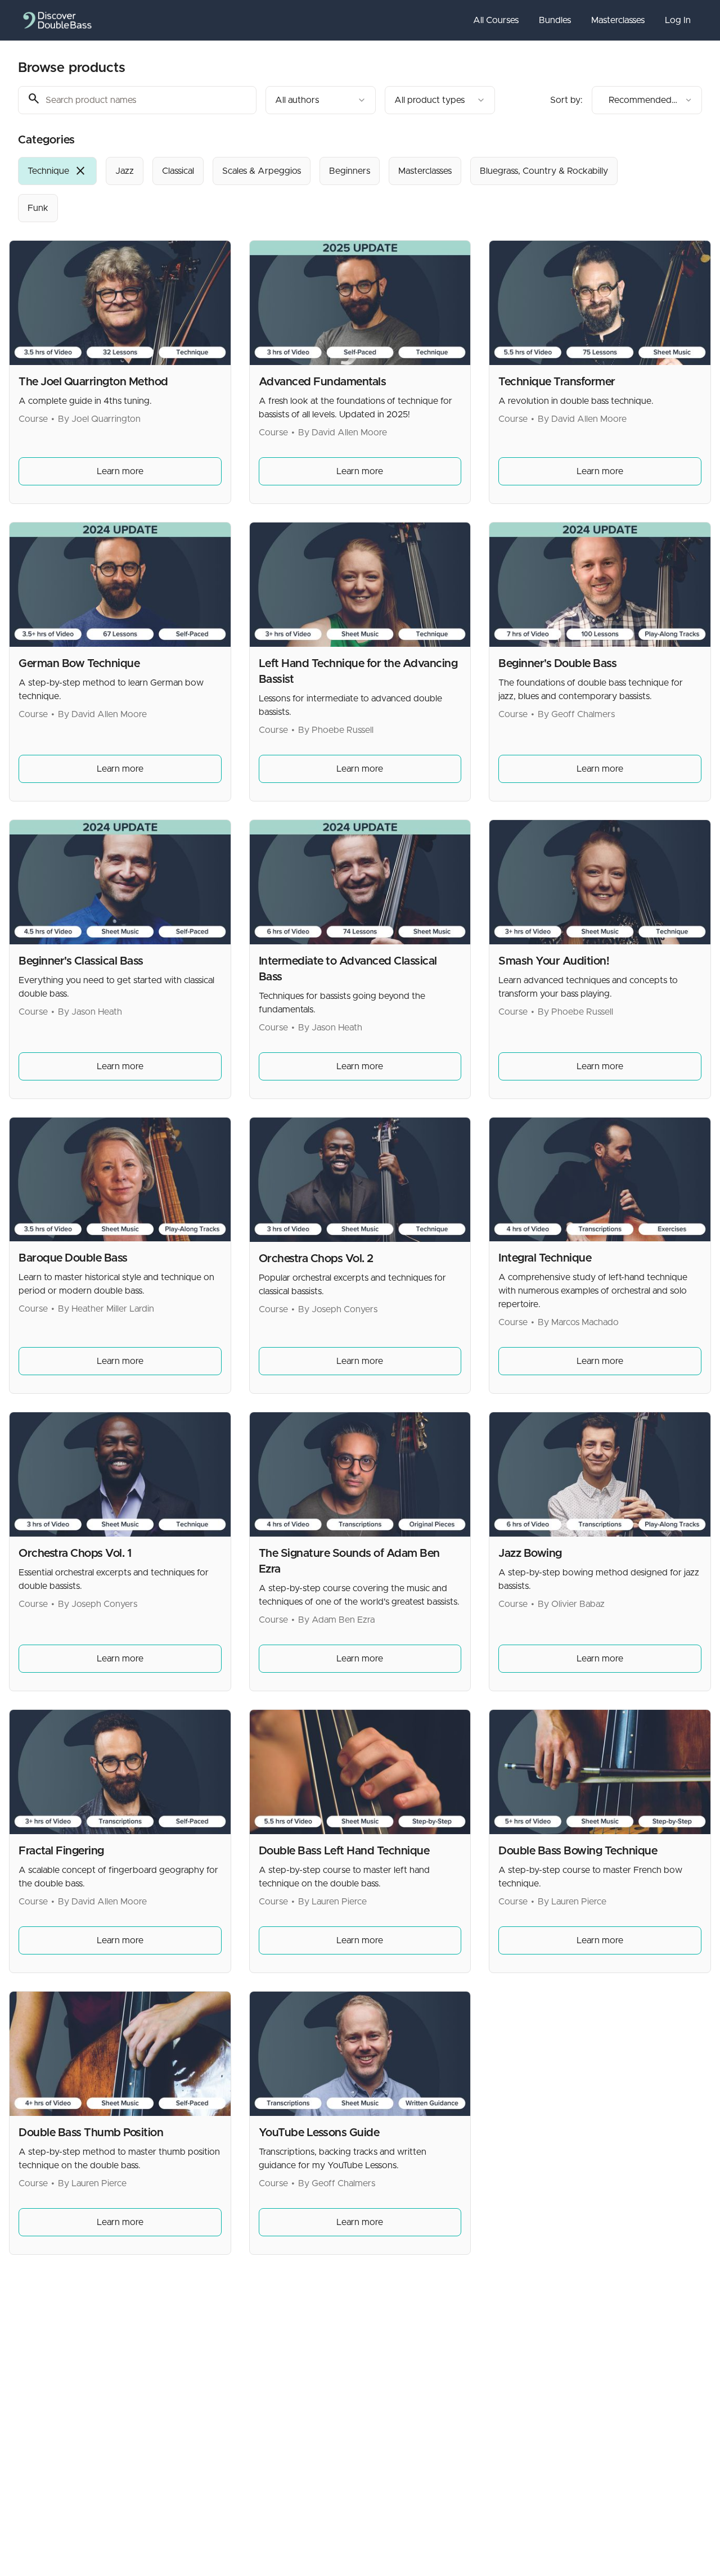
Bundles (555, 20)
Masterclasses (618, 20)
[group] (330, 190)
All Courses (496, 20)
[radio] (57, 171)
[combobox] (321, 100)
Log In (678, 20)
